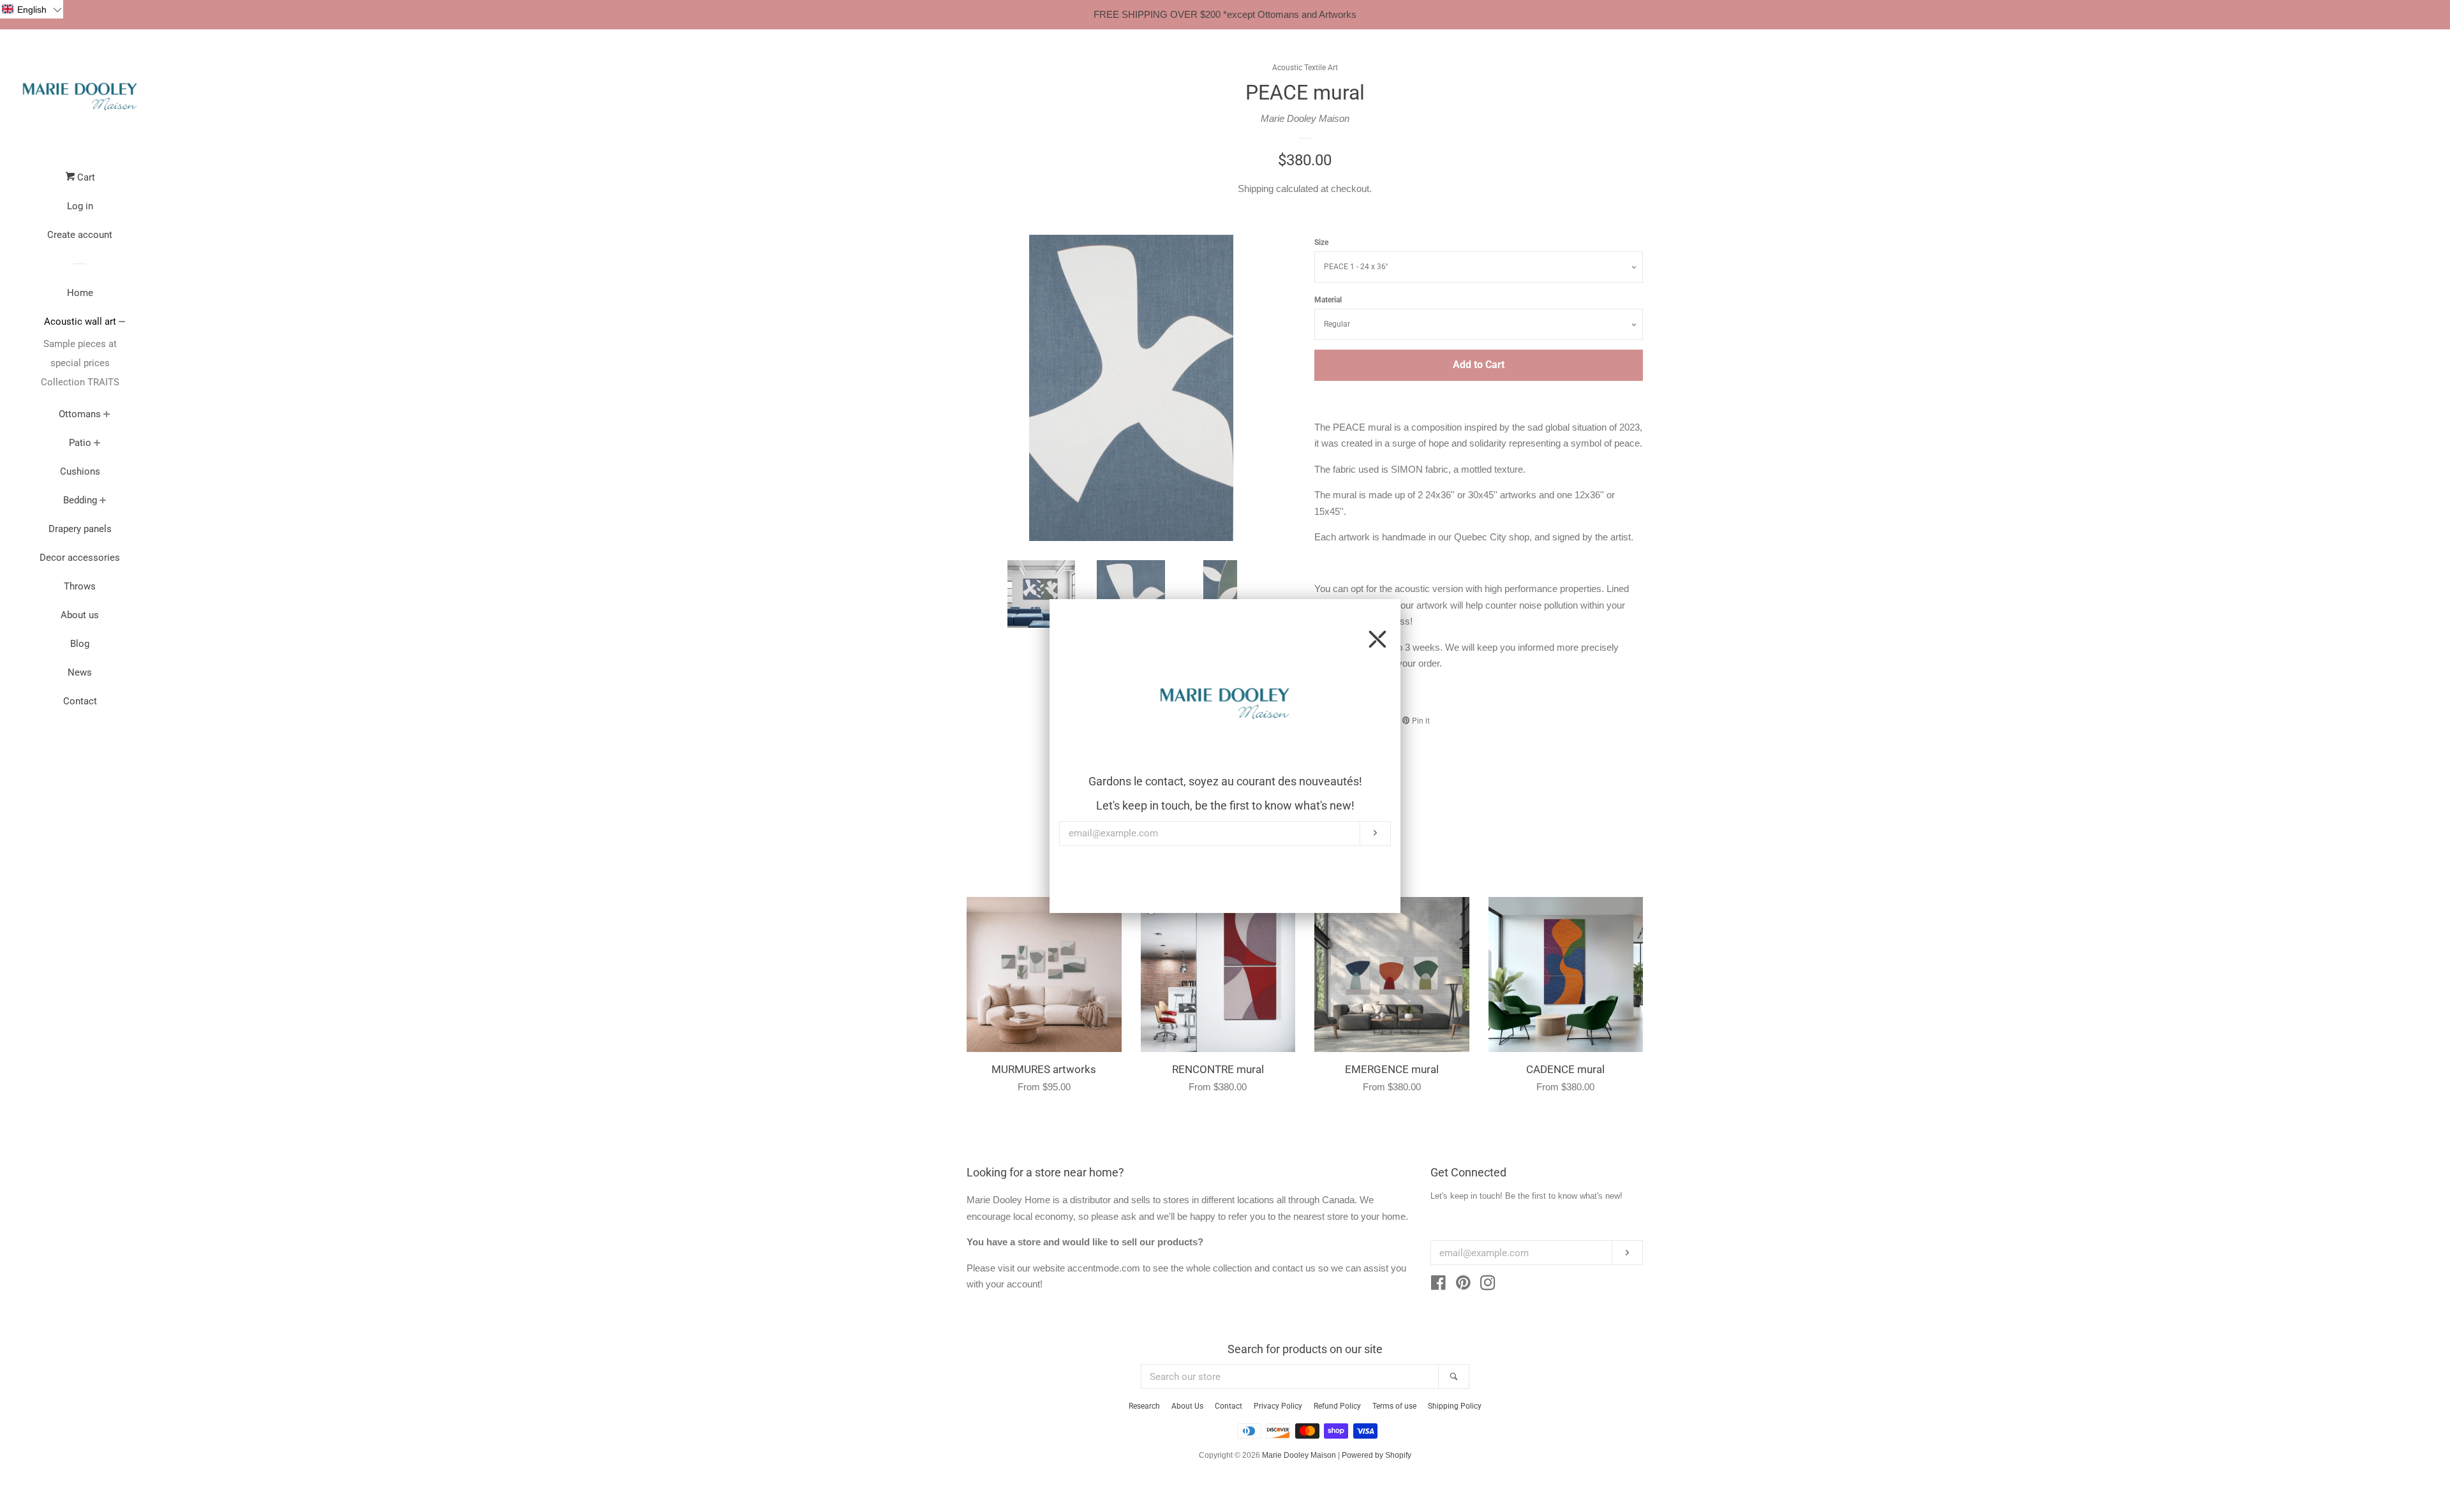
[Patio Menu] (97, 444)
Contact (80, 701)
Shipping (1256, 189)
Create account (80, 235)
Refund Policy (1337, 1406)
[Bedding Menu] (103, 501)
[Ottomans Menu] (107, 415)
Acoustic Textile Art (1305, 68)
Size (1321, 242)
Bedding (80, 500)
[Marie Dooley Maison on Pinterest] (1463, 1285)
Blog (80, 644)
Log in (80, 206)
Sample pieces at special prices (80, 353)
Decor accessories (80, 558)
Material (1328, 300)
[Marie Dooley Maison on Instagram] (1488, 1285)
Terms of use (1394, 1406)
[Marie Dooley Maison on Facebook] (1438, 1285)
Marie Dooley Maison (1305, 118)
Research (1144, 1406)
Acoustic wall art (80, 322)
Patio (80, 443)
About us (80, 615)
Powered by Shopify (1377, 1455)
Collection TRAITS (80, 382)
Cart (85, 177)
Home (80, 293)
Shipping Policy (1455, 1406)
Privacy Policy (1278, 1406)
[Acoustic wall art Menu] (122, 323)
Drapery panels (80, 529)
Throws (80, 586)
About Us (1187, 1406)
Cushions (80, 471)
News (80, 672)
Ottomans (80, 414)
